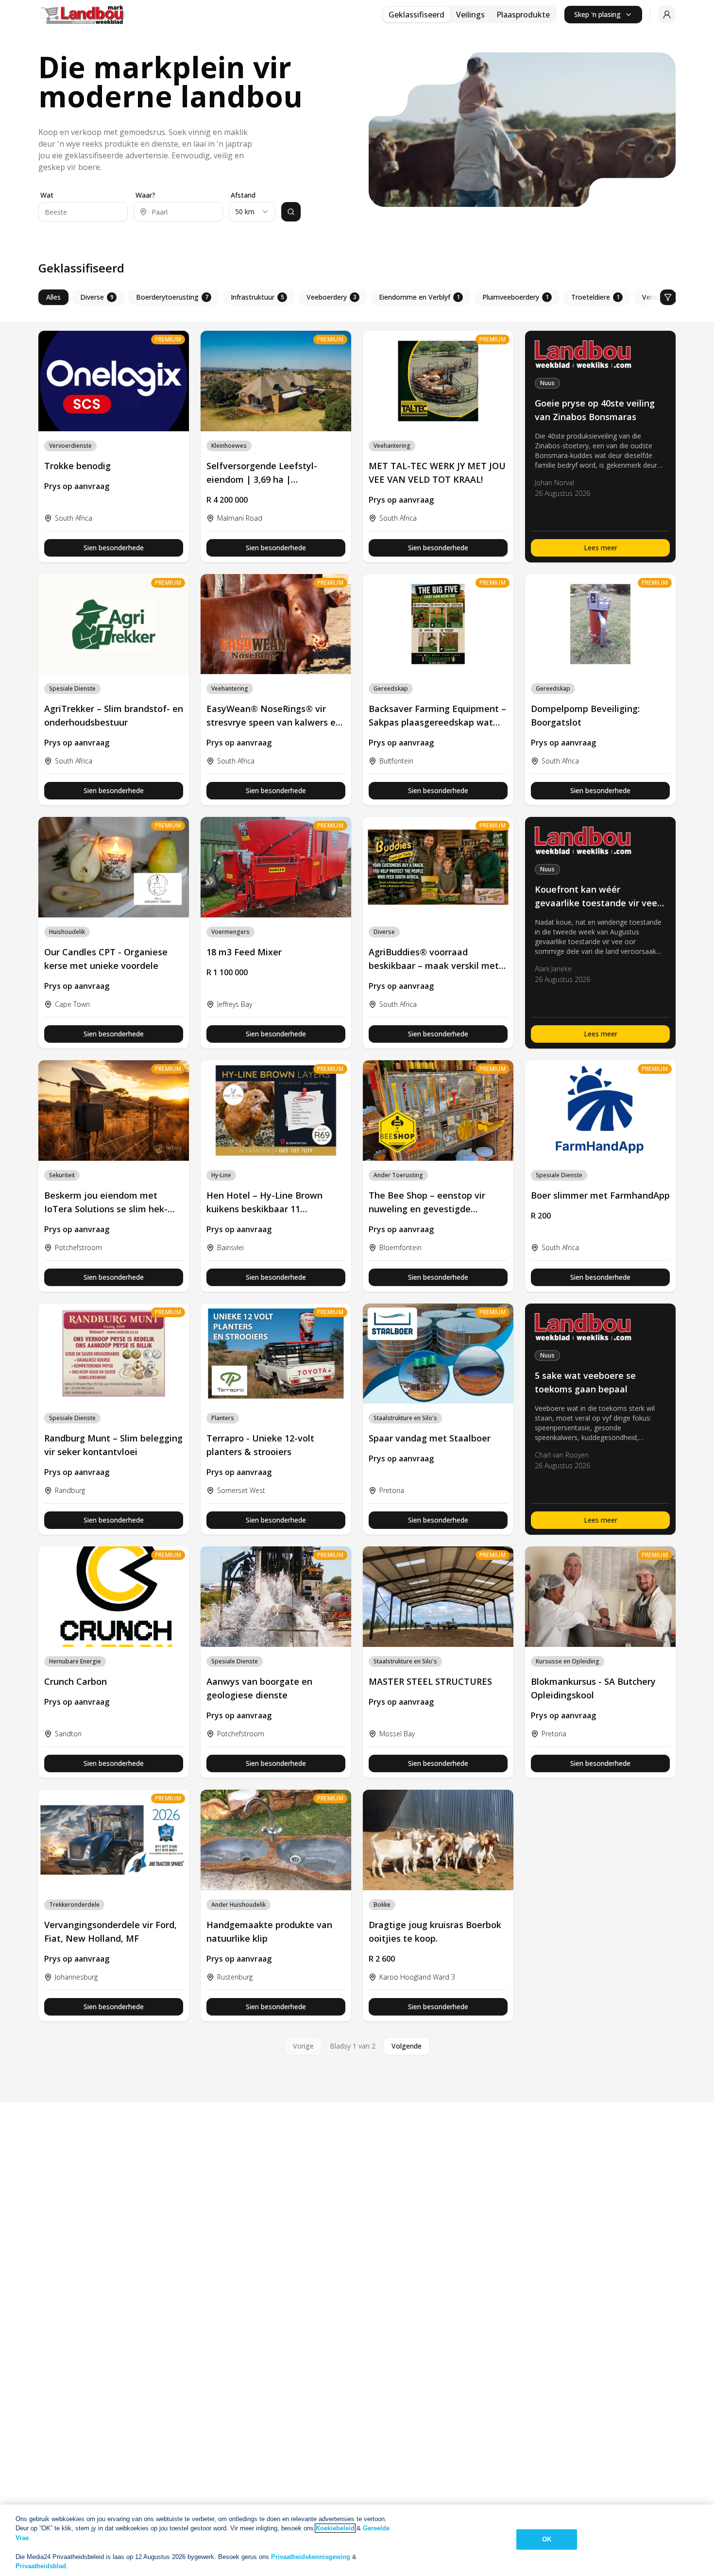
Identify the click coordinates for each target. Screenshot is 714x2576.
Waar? (145, 195)
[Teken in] (667, 15)
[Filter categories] (668, 297)
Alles (53, 297)
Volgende (407, 2046)
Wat (47, 195)
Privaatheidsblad (41, 2566)
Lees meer (601, 548)
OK (547, 2539)
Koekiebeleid (335, 2528)
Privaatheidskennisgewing (311, 2557)
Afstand (243, 195)
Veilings (470, 15)
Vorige (303, 2046)
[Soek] (291, 212)
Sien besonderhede (114, 548)
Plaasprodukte (523, 15)
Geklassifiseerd (416, 15)
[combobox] (252, 212)
